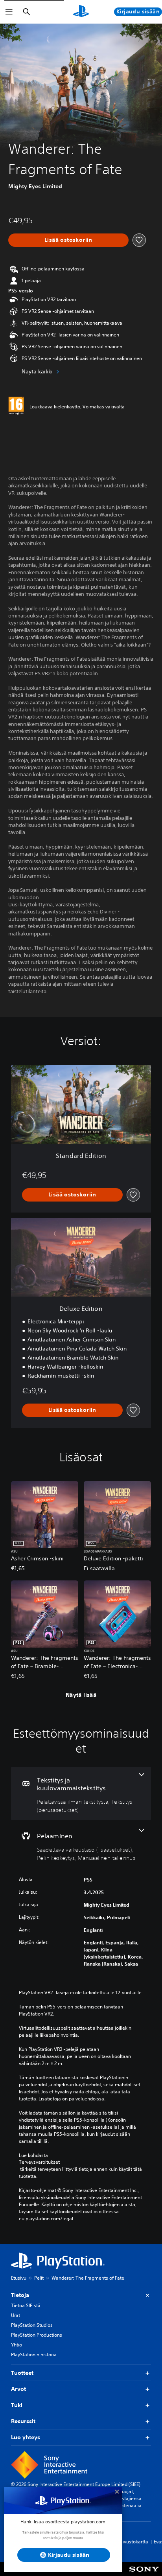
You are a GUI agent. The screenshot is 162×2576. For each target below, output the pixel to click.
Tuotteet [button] (22, 2373)
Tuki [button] (17, 2405)
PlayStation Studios (32, 2325)
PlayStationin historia (34, 2355)
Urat (16, 2315)
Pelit (39, 2278)
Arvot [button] (18, 2389)
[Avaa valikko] (9, 12)
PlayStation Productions (37, 2335)
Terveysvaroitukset (39, 2162)
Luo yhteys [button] (26, 2437)
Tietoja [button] (20, 2295)
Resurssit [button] (23, 2421)
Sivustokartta (134, 2542)
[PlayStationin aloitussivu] (81, 12)
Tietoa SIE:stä (26, 2305)
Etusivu (19, 2278)
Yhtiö (17, 2345)
